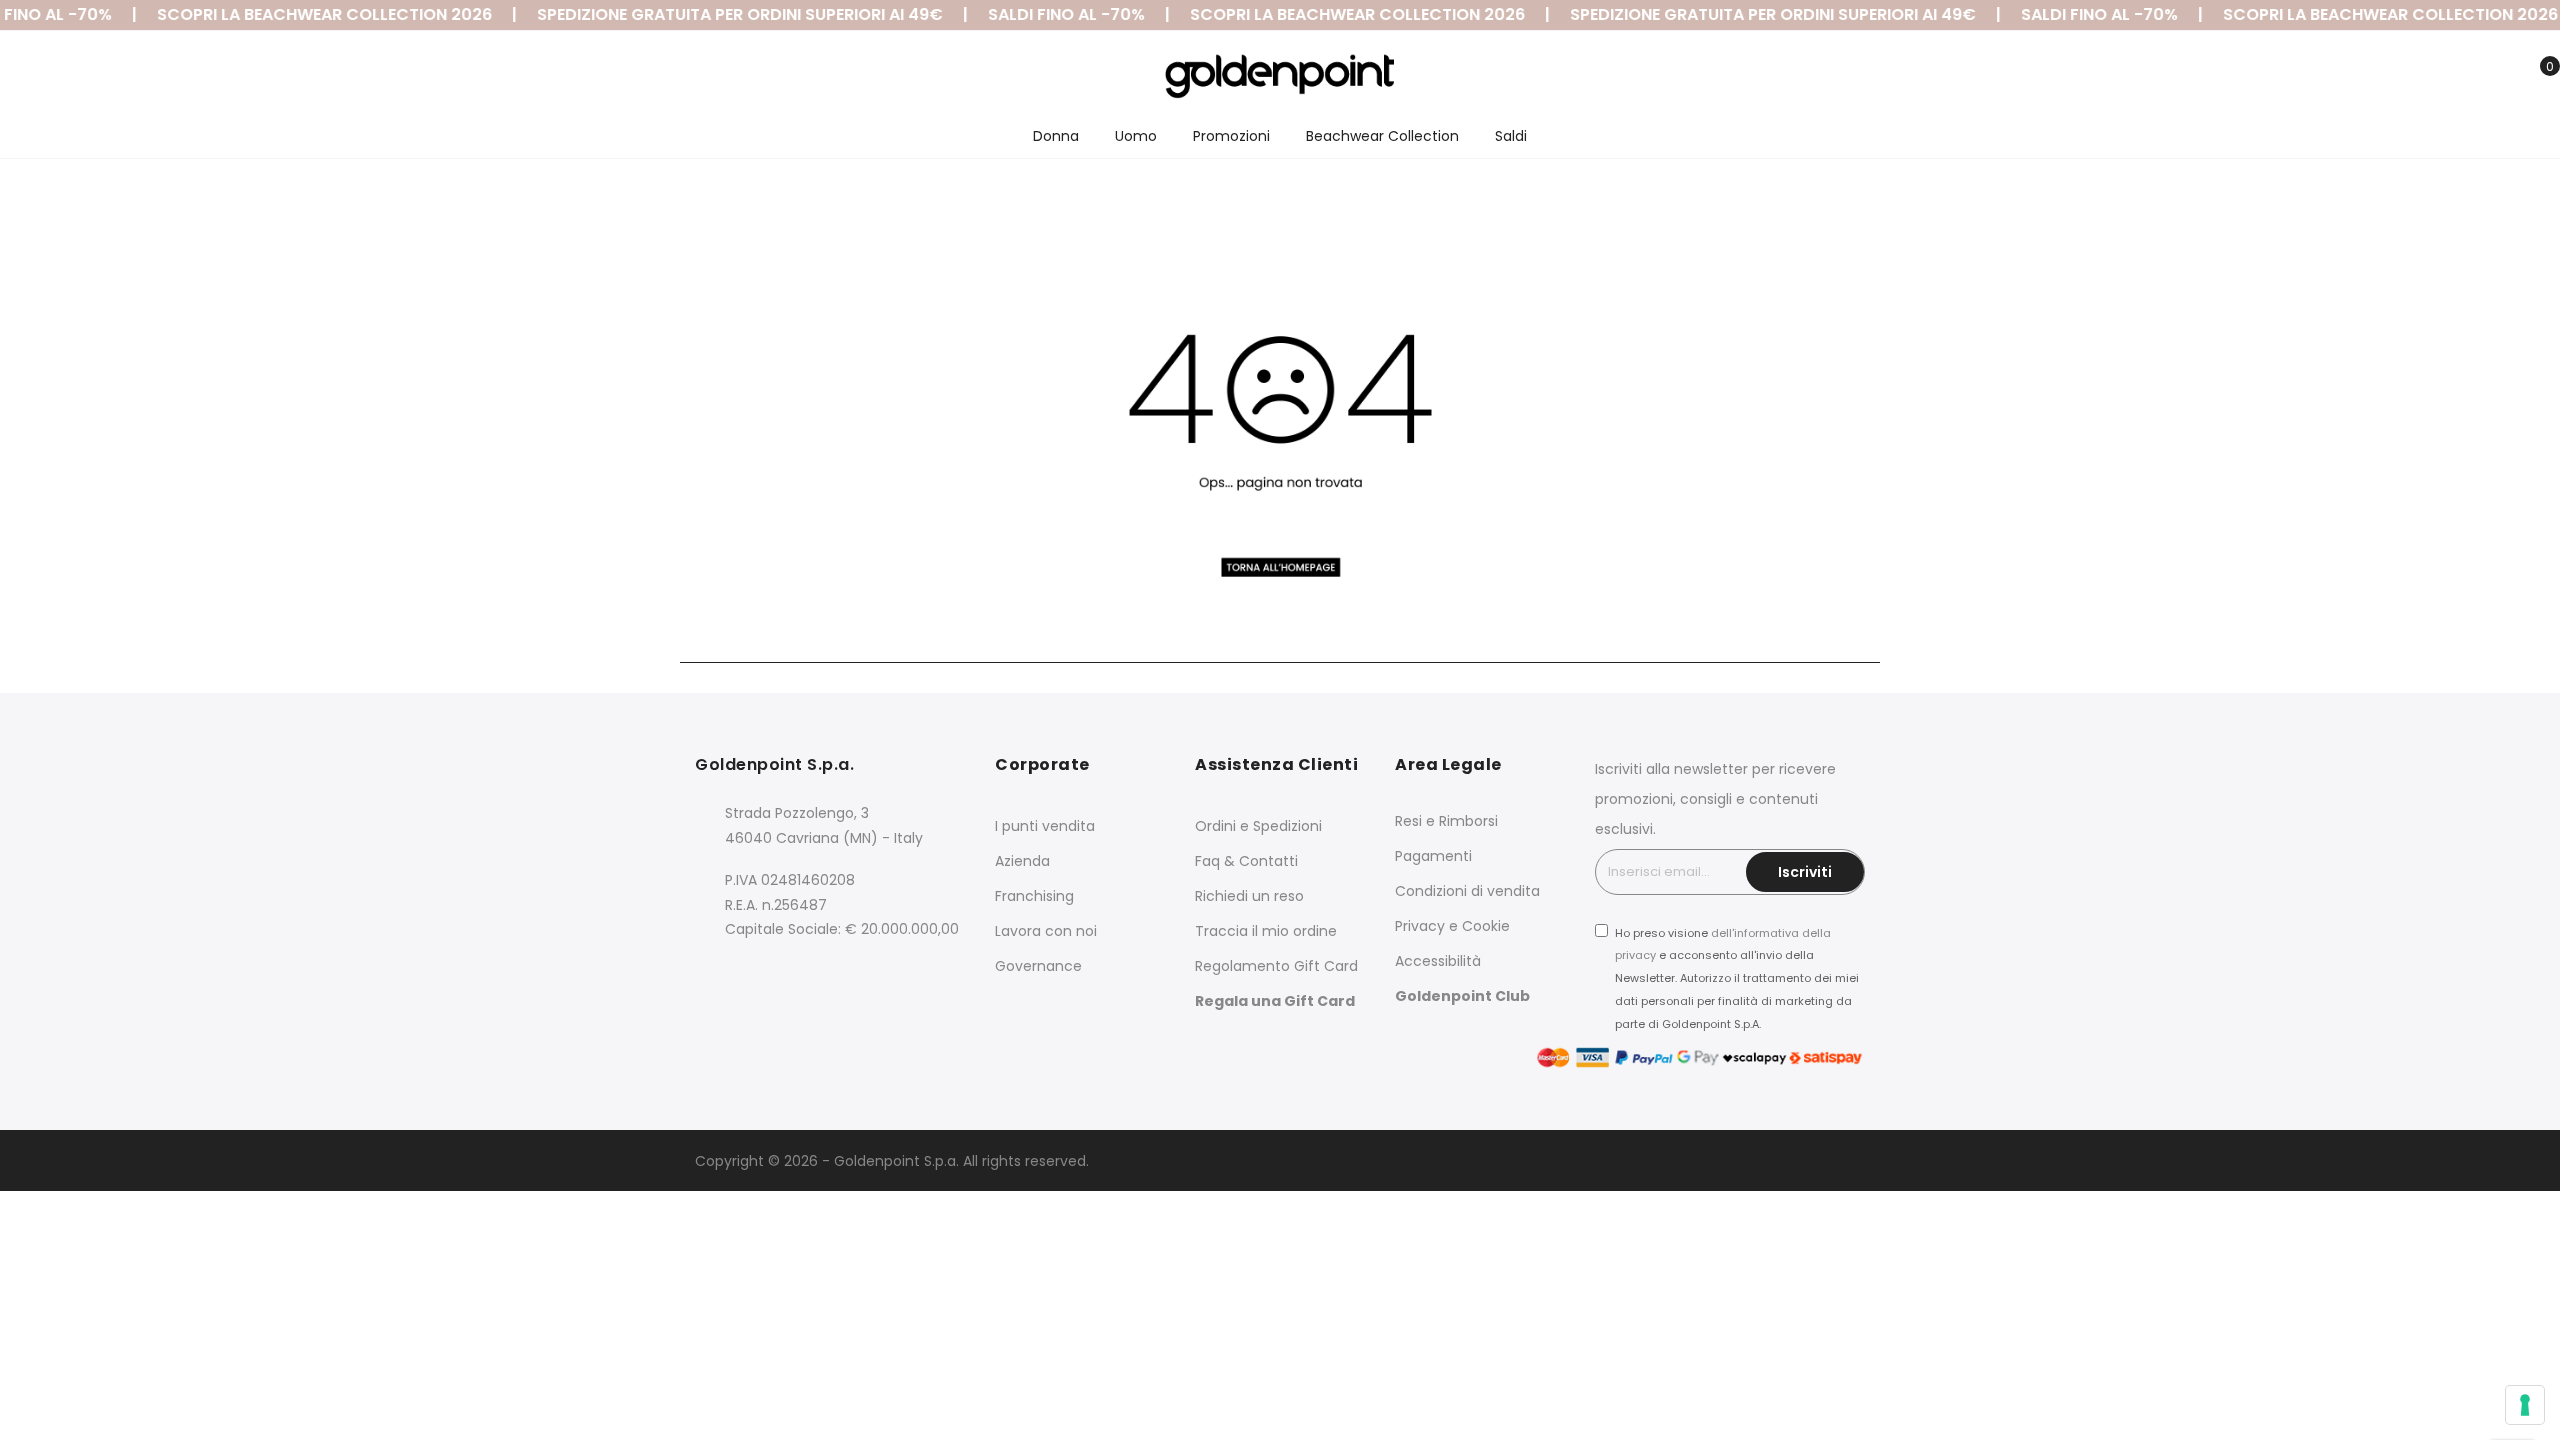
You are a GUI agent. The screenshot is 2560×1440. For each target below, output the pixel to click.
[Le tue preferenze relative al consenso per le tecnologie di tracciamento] (2525, 1405)
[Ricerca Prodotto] (2442, 78)
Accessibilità (1438, 961)
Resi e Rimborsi (1446, 821)
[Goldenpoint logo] (1279, 76)
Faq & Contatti (1246, 861)
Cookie (1486, 926)
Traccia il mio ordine (1266, 931)
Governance (1038, 966)
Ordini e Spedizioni (1258, 826)
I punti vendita (1045, 826)
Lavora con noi (1046, 931)
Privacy (1420, 926)
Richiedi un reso (1249, 896)
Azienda (1022, 861)
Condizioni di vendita (1467, 891)
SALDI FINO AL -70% (1039, 14)
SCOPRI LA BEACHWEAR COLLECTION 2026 (297, 14)
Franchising (1034, 896)
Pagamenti (1433, 856)
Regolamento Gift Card (1276, 966)
